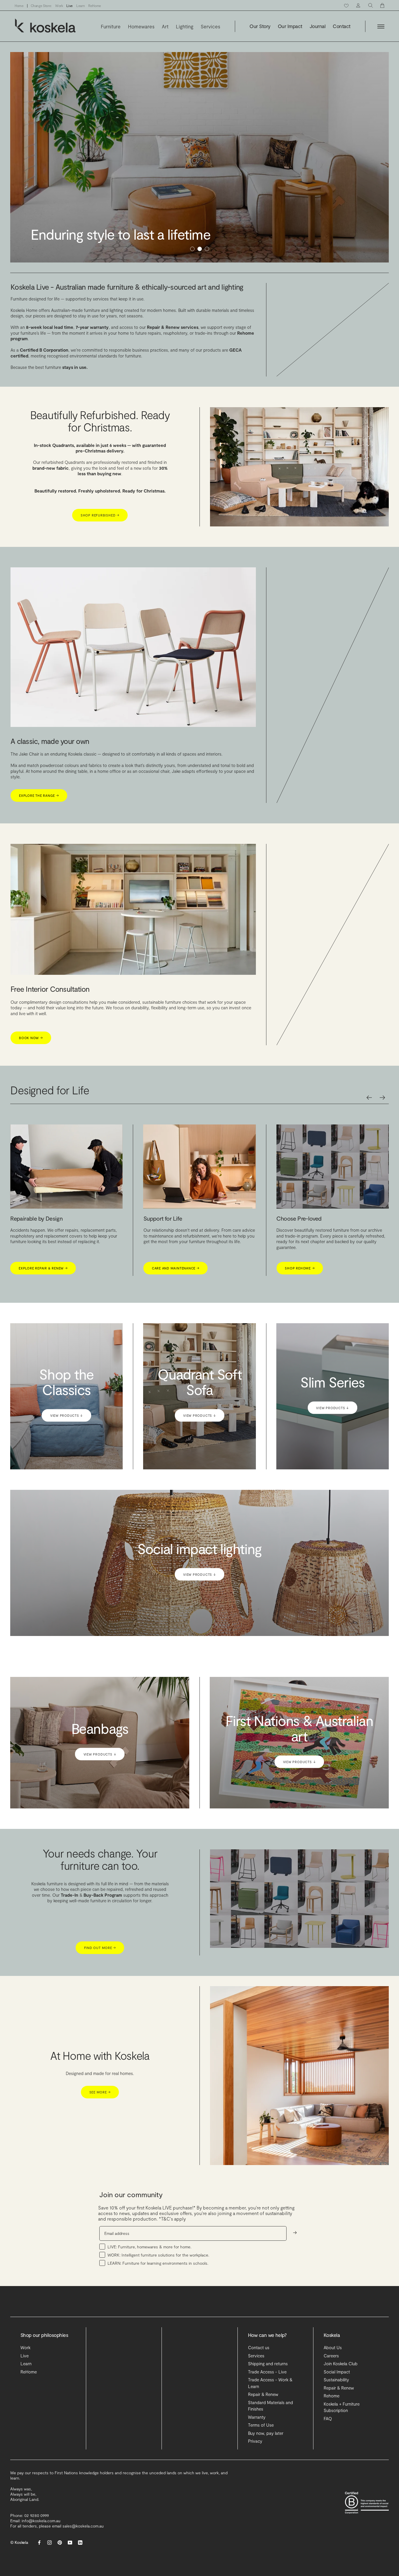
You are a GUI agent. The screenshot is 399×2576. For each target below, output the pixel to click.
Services (210, 26)
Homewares (141, 26)
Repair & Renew (263, 2437)
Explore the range (39, 838)
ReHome (95, 6)
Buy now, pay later (266, 2476)
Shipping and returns (268, 2406)
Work (59, 6)
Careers (331, 2398)
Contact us (259, 2390)
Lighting (185, 26)
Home (19, 6)
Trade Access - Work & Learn (270, 2426)
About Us (333, 2390)
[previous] (369, 1140)
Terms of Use (261, 2468)
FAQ (328, 2461)
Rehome (332, 2438)
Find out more (100, 1990)
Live (70, 6)
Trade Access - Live (267, 2414)
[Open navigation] (381, 26)
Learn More (298, 1317)
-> (295, 2275)
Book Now (31, 1080)
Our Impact (290, 26)
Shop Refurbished (100, 558)
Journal (318, 26)
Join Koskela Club (341, 2406)
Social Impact (337, 2414)
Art (165, 26)
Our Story (260, 26)
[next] (382, 1140)
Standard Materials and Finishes (270, 2448)
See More (100, 2135)
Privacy (255, 2484)
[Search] (371, 5)
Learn (80, 6)
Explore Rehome (36, 1311)
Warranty (257, 2460)
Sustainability (336, 2422)
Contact (341, 26)
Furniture (111, 26)
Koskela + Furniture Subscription (342, 2450)
